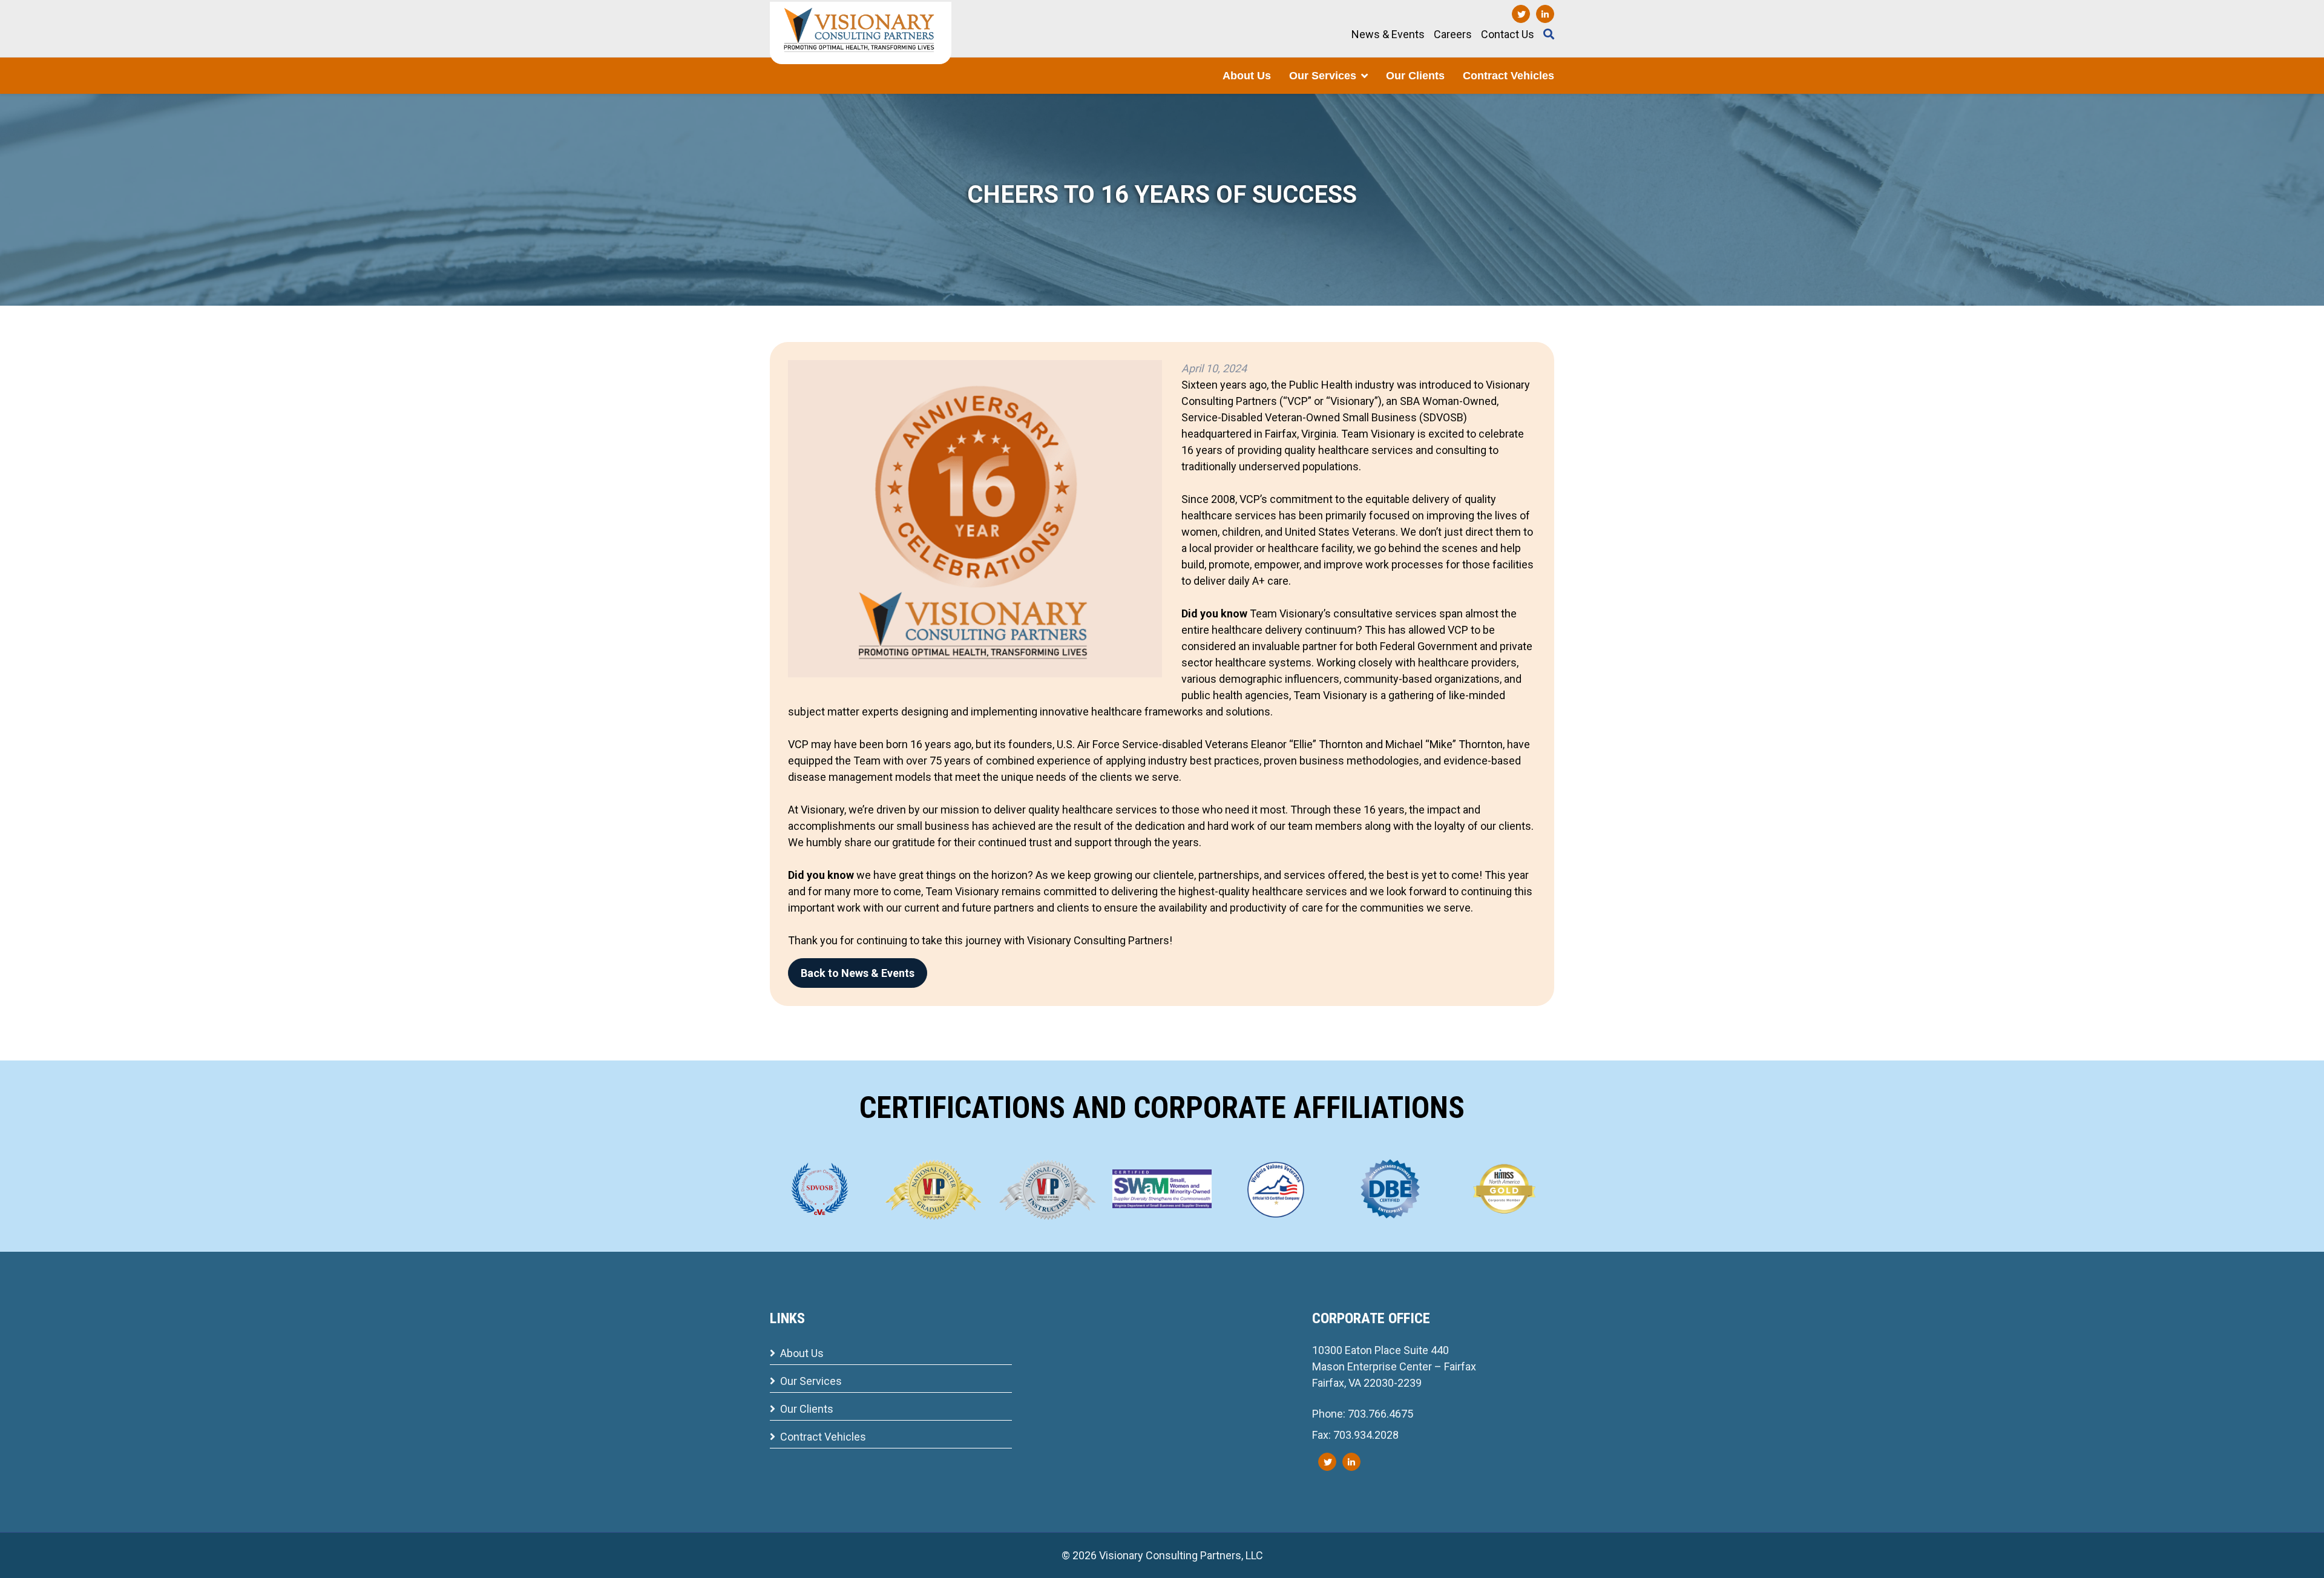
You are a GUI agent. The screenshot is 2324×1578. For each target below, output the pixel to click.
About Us (1247, 76)
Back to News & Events (858, 973)
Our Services (1323, 76)
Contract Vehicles (1508, 76)
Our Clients (1415, 76)
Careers (1453, 34)
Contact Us (1508, 34)
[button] (1364, 76)
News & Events (1388, 34)
